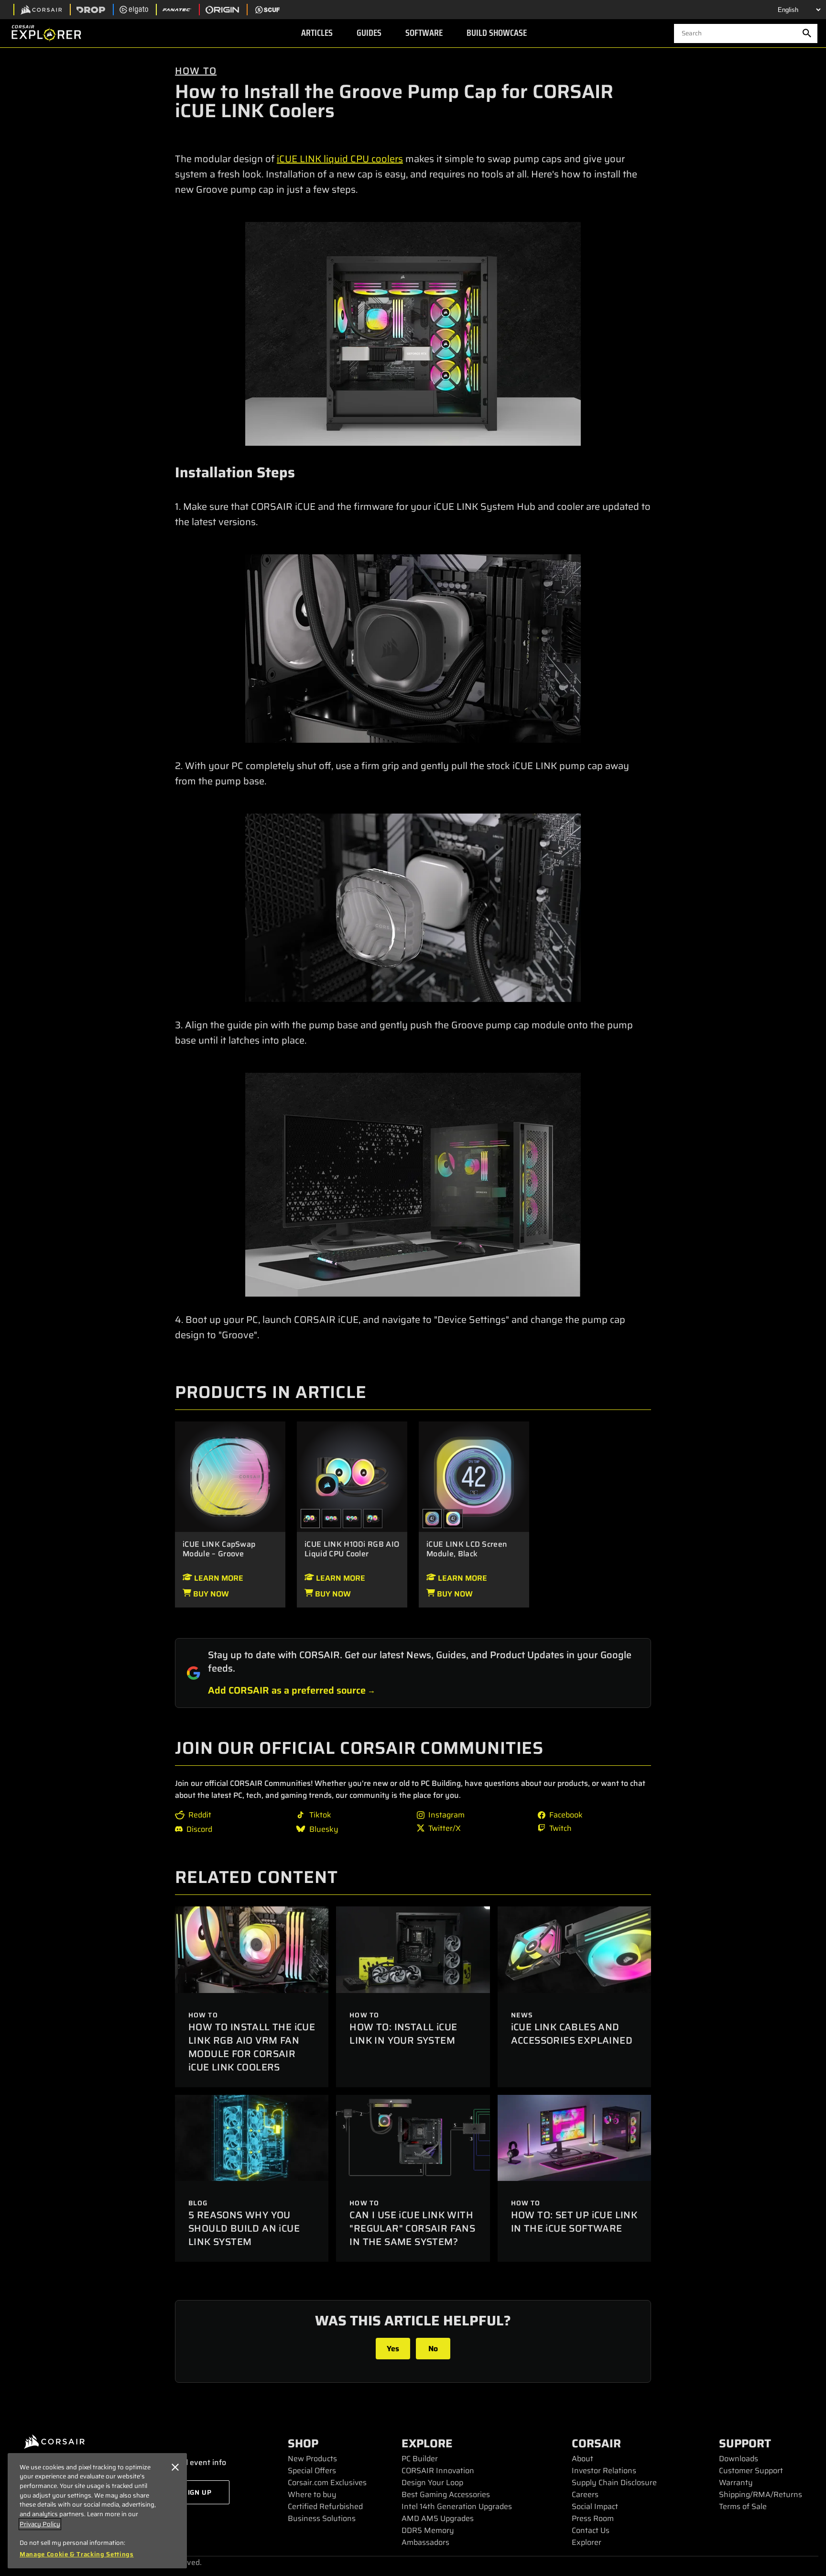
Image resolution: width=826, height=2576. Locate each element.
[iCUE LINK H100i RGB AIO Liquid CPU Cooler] (352, 1476)
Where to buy (312, 2494)
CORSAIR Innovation (438, 2471)
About (582, 2459)
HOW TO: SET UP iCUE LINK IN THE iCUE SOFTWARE (574, 2222)
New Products (312, 2459)
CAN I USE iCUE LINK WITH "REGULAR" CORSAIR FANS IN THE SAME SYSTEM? (412, 2228)
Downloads (739, 2459)
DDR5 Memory (428, 2530)
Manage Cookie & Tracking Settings (77, 2554)
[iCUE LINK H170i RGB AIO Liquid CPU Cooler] (331, 1519)
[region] (97, 2511)
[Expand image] (413, 334)
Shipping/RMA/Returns (761, 2494)
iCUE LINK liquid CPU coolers (340, 159)
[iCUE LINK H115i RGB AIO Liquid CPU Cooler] (373, 1519)
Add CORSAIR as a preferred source (287, 1690)
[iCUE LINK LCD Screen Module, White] (453, 1519)
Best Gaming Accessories (446, 2494)
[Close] (175, 2467)
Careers (585, 2494)
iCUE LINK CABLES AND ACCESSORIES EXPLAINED (572, 2034)
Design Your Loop (432, 2482)
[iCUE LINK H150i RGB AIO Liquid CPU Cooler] (352, 1519)
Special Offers (312, 2471)
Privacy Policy (40, 2524)
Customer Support (751, 2471)
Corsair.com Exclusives (327, 2482)
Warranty (736, 2482)
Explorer (587, 2542)
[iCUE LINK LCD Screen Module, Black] (474, 1476)
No (433, 2349)
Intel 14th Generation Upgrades (457, 2506)
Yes (393, 2349)
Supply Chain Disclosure (614, 2482)
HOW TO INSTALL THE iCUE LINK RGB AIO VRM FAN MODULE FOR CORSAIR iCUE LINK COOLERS (252, 2047)
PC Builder (420, 2459)
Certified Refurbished (325, 2506)
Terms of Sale (743, 2506)
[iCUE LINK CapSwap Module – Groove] (230, 1476)
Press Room (593, 2518)
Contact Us (591, 2530)
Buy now (210, 1594)
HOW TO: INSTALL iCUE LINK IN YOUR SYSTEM (403, 2034)
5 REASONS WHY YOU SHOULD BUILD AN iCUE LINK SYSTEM (244, 2228)
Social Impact (595, 2506)
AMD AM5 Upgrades (438, 2518)
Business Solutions (322, 2518)
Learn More (218, 1578)
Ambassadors (425, 2542)
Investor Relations (604, 2471)
